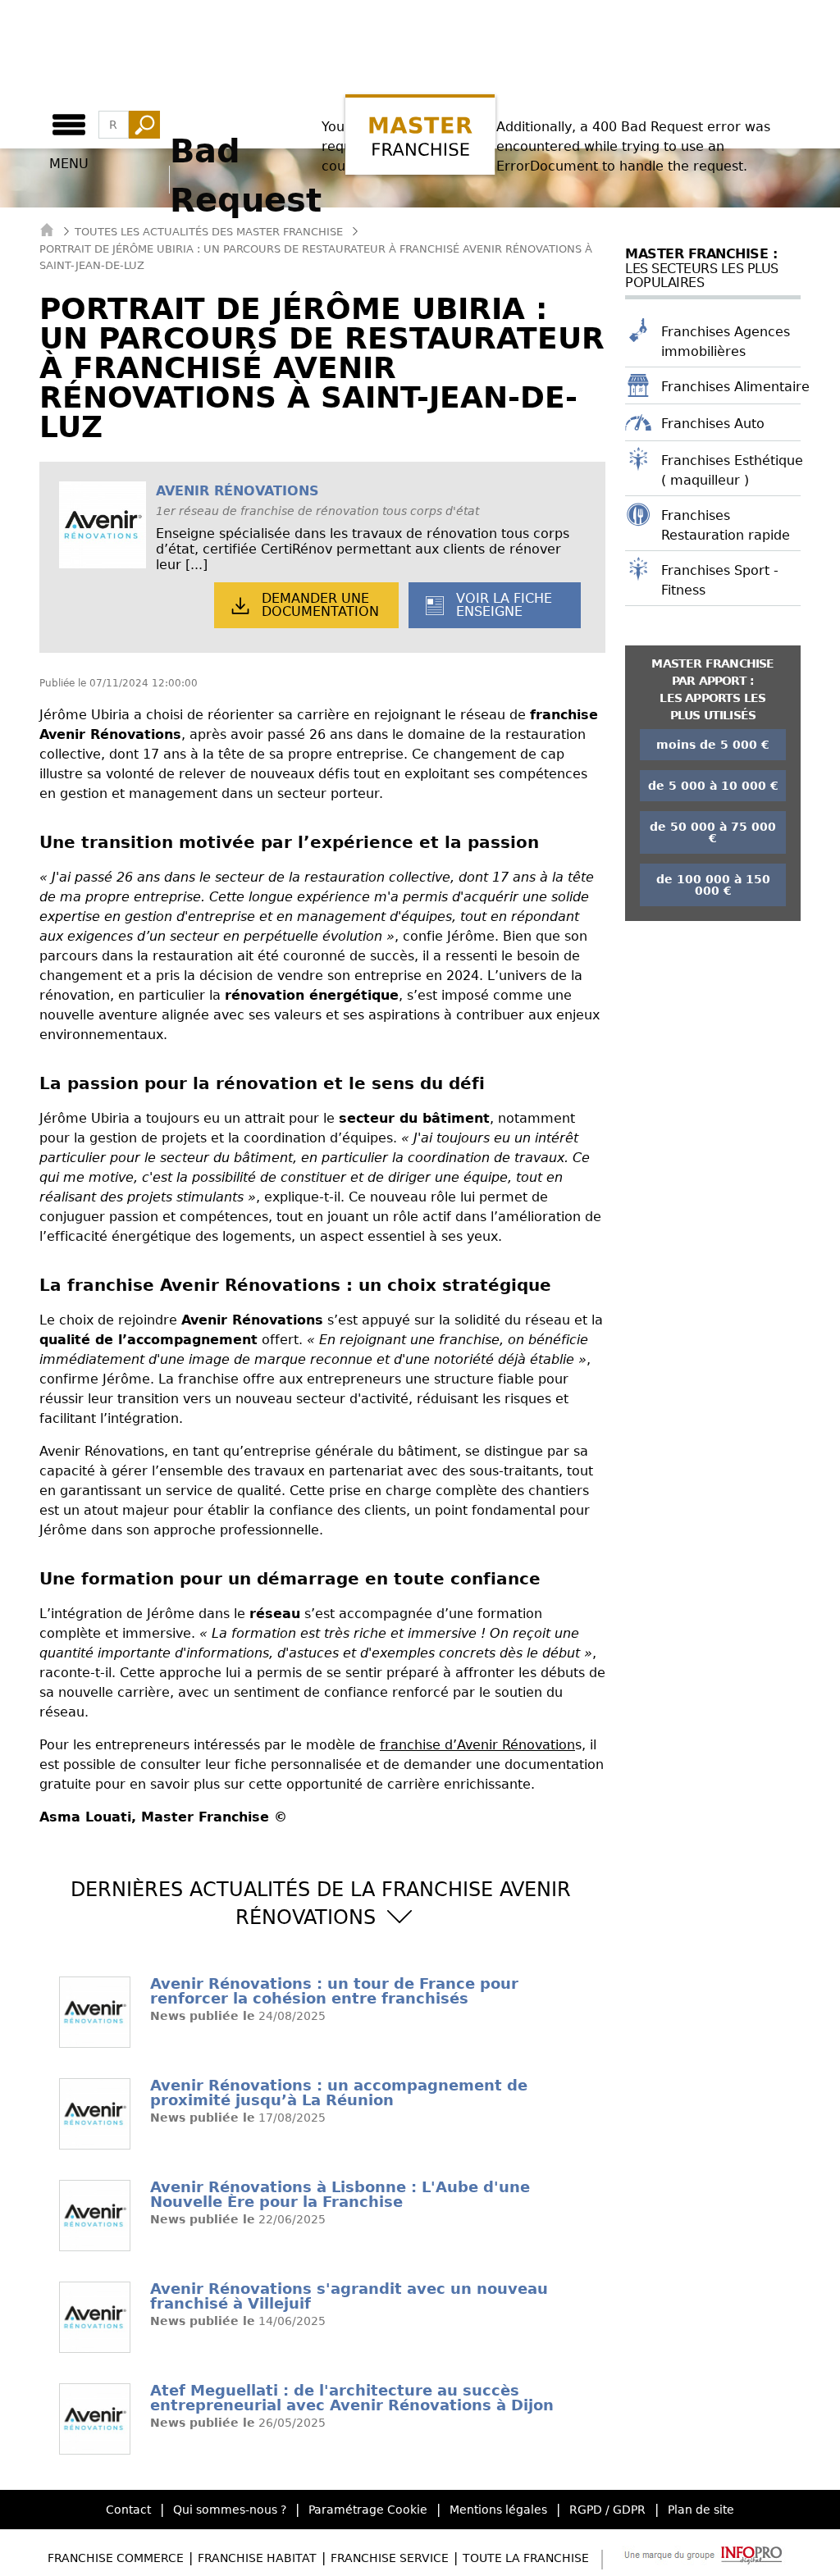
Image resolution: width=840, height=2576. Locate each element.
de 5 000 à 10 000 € (713, 786)
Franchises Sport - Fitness (720, 580)
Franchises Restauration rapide (726, 525)
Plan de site (701, 2510)
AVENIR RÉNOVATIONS (237, 491)
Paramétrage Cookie (368, 2510)
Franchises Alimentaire (735, 387)
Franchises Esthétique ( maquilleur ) (732, 470)
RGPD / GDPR (607, 2510)
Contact (128, 2510)
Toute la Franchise (526, 2558)
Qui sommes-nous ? (230, 2510)
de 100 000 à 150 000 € (713, 885)
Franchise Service (390, 2558)
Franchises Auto (713, 424)
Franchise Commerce (116, 2558)
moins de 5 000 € (713, 745)
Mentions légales (498, 2510)
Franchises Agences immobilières (726, 342)
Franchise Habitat (257, 2558)
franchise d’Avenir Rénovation (477, 1745)
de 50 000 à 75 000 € (713, 832)
